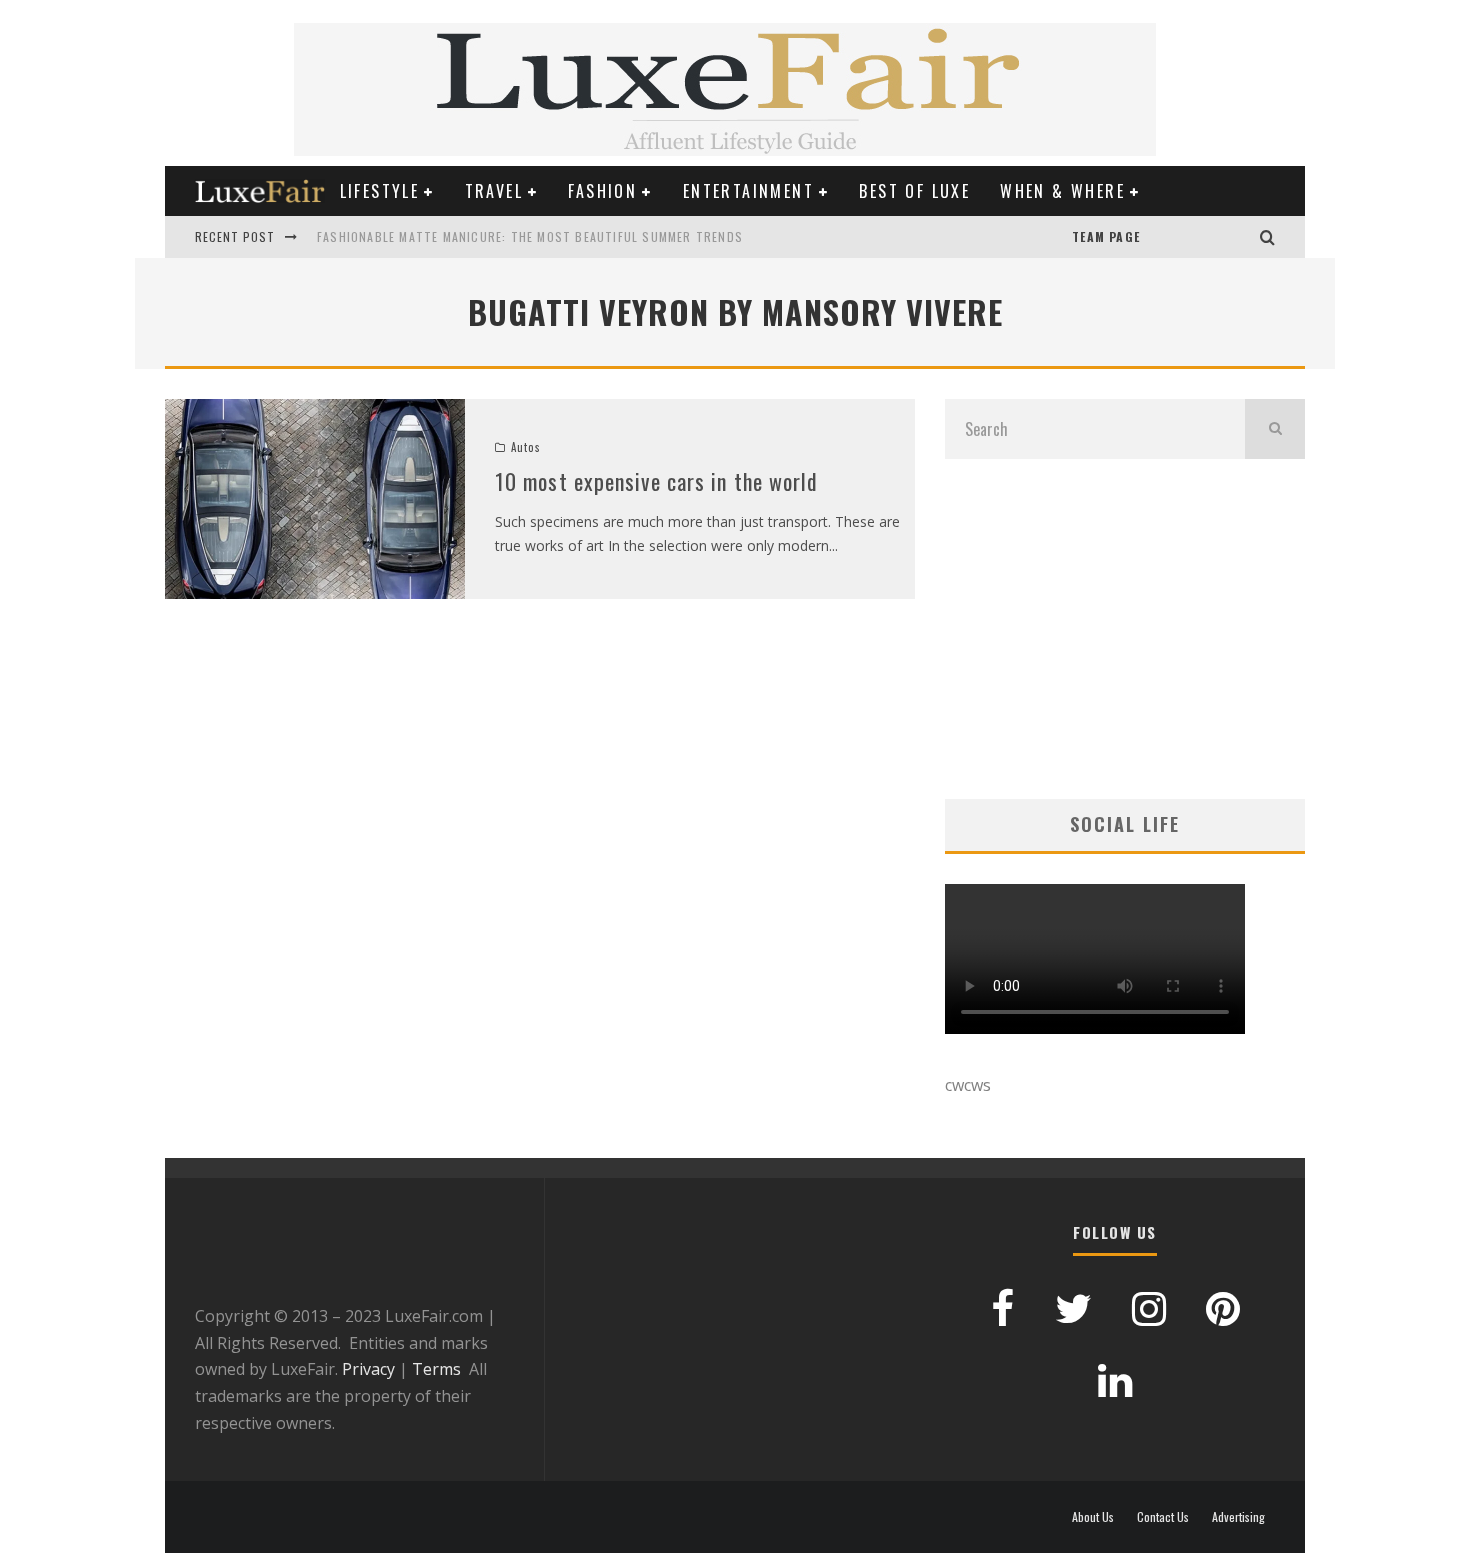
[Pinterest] (1180, 237)
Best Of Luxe (914, 191)
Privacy (368, 1369)
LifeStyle (380, 191)
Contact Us (1163, 1517)
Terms (436, 1369)
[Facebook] (1200, 237)
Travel (494, 191)
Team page (1106, 236)
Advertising (1238, 1517)
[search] (1275, 429)
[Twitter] (1220, 237)
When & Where (1062, 191)
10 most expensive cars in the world (657, 481)
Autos (526, 447)
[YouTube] (1160, 237)
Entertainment (748, 191)
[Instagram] (1240, 237)
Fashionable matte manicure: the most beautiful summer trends (530, 236)
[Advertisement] (1125, 629)
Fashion (602, 191)
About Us (1093, 1517)
